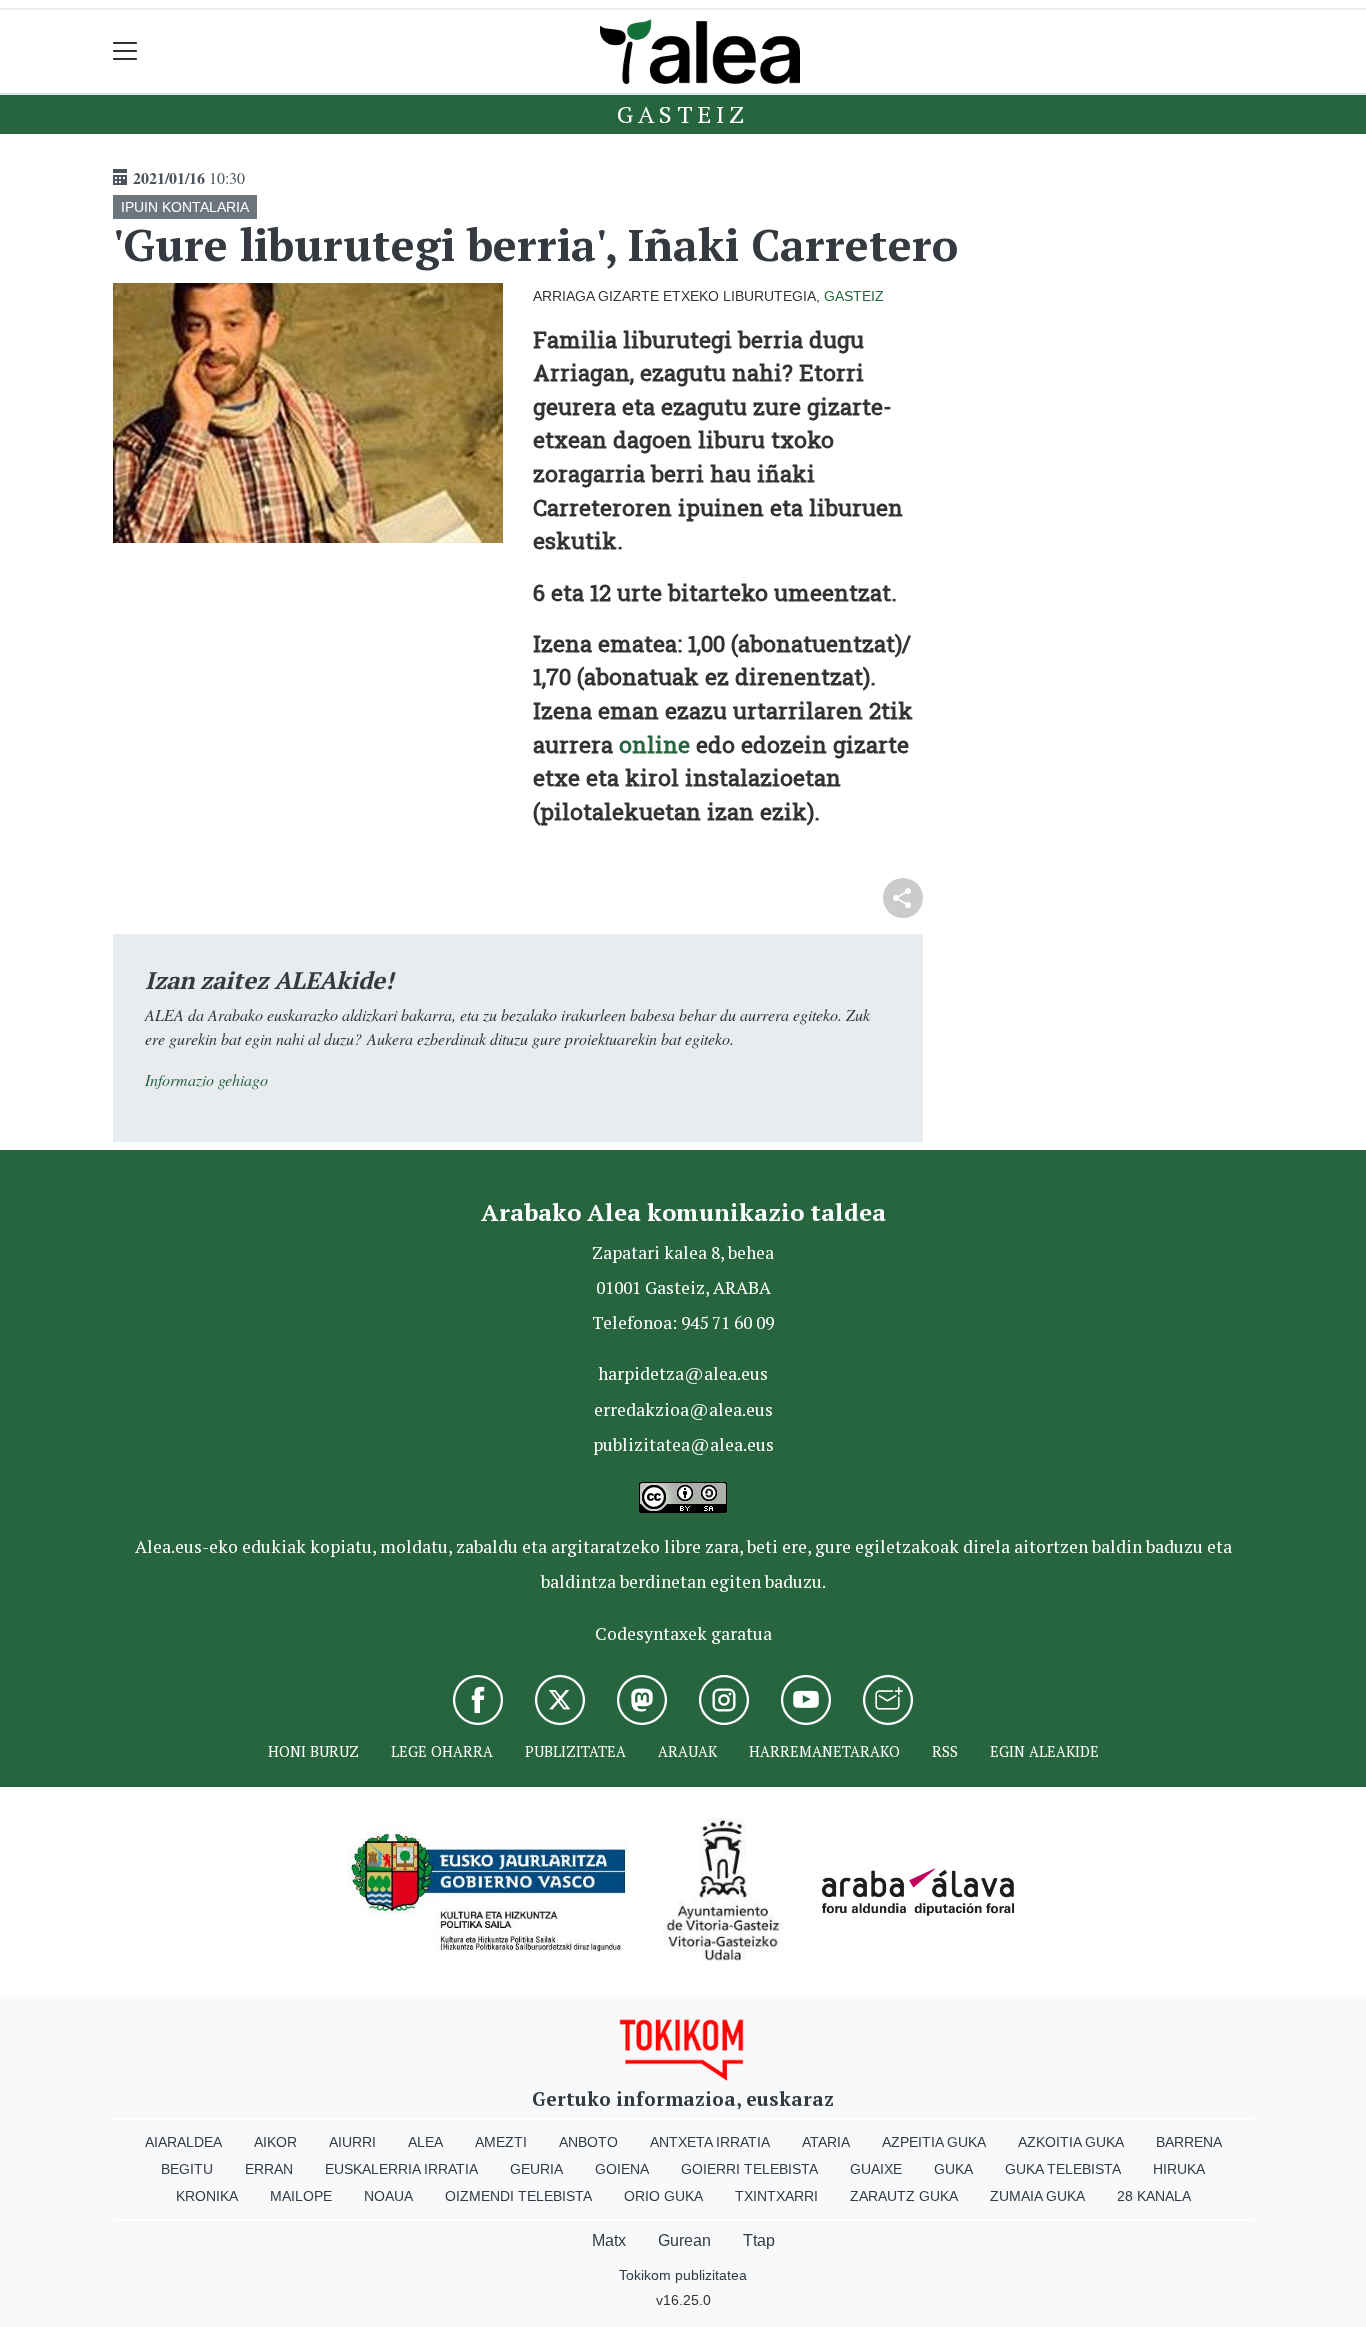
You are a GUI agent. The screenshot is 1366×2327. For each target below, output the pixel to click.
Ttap (759, 2240)
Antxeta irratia (710, 2142)
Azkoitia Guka (1071, 2142)
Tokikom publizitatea (683, 2275)
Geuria (536, 2169)
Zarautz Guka (904, 2196)
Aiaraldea (183, 2142)
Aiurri (352, 2142)
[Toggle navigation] (125, 51)
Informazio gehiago (206, 1079)
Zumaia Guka (1037, 2196)
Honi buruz (313, 1751)
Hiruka (1179, 2169)
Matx (609, 2240)
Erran (269, 2169)
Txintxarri (776, 2196)
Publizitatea (575, 1751)
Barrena (1189, 2142)
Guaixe (876, 2169)
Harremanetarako (824, 1751)
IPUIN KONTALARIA (185, 207)
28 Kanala (1154, 2196)
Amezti (501, 2142)
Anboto (588, 2142)
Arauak (687, 1751)
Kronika (207, 2196)
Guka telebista (1063, 2169)
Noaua (388, 2196)
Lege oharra (442, 1751)
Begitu (187, 2169)
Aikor (275, 2142)
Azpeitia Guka (934, 2142)
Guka (953, 2169)
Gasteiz (683, 114)
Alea (425, 2142)
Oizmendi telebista (518, 2196)
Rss (945, 1751)
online (654, 744)
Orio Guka (663, 2196)
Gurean (684, 2240)
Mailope (301, 2196)
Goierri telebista (749, 2169)
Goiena (622, 2169)
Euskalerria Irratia (401, 2169)
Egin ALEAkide (1044, 1751)
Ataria (826, 2142)
